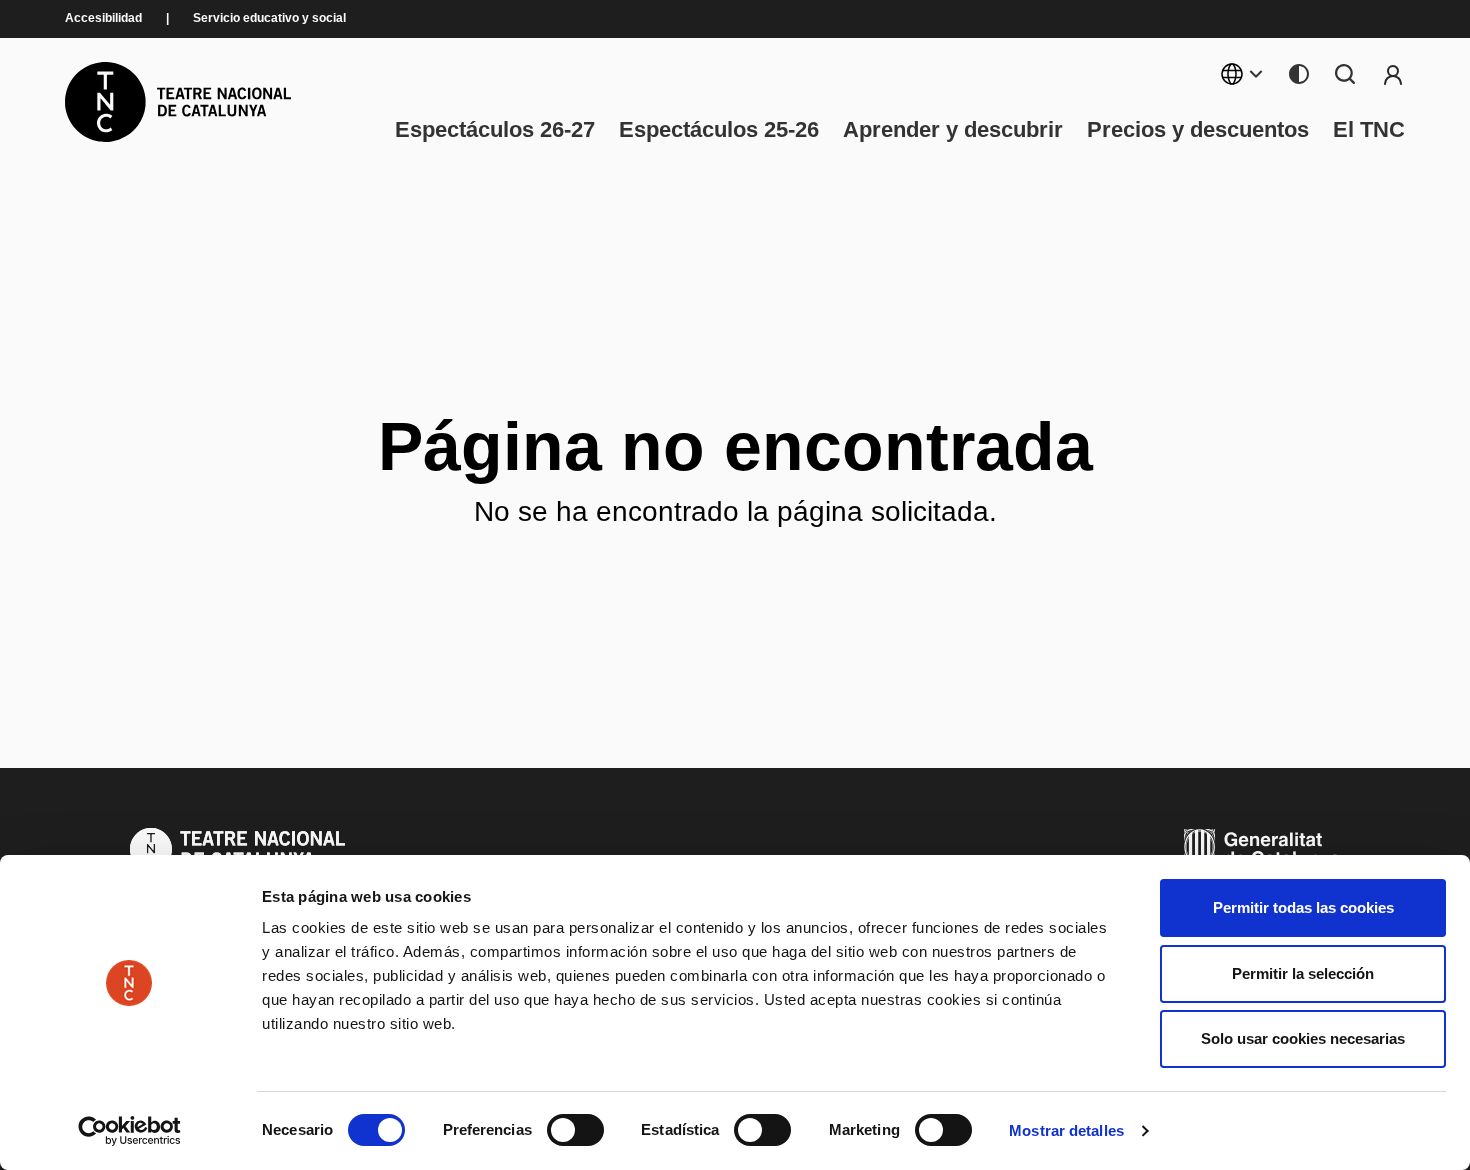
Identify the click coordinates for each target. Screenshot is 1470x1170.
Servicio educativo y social (269, 18)
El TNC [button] (1369, 130)
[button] (852, 1012)
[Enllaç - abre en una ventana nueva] (129, 1131)
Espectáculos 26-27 (495, 130)
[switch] (575, 1130)
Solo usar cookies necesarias (1303, 1038)
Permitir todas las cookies (1303, 907)
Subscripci (1393, 74)
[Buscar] (1345, 74)
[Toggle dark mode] (1299, 74)
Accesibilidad (103, 18)
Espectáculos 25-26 (719, 130)
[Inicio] (178, 102)
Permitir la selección (1303, 973)
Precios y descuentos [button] (1198, 130)
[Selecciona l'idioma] (1242, 74)
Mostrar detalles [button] (1066, 1130)
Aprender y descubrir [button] (953, 130)
